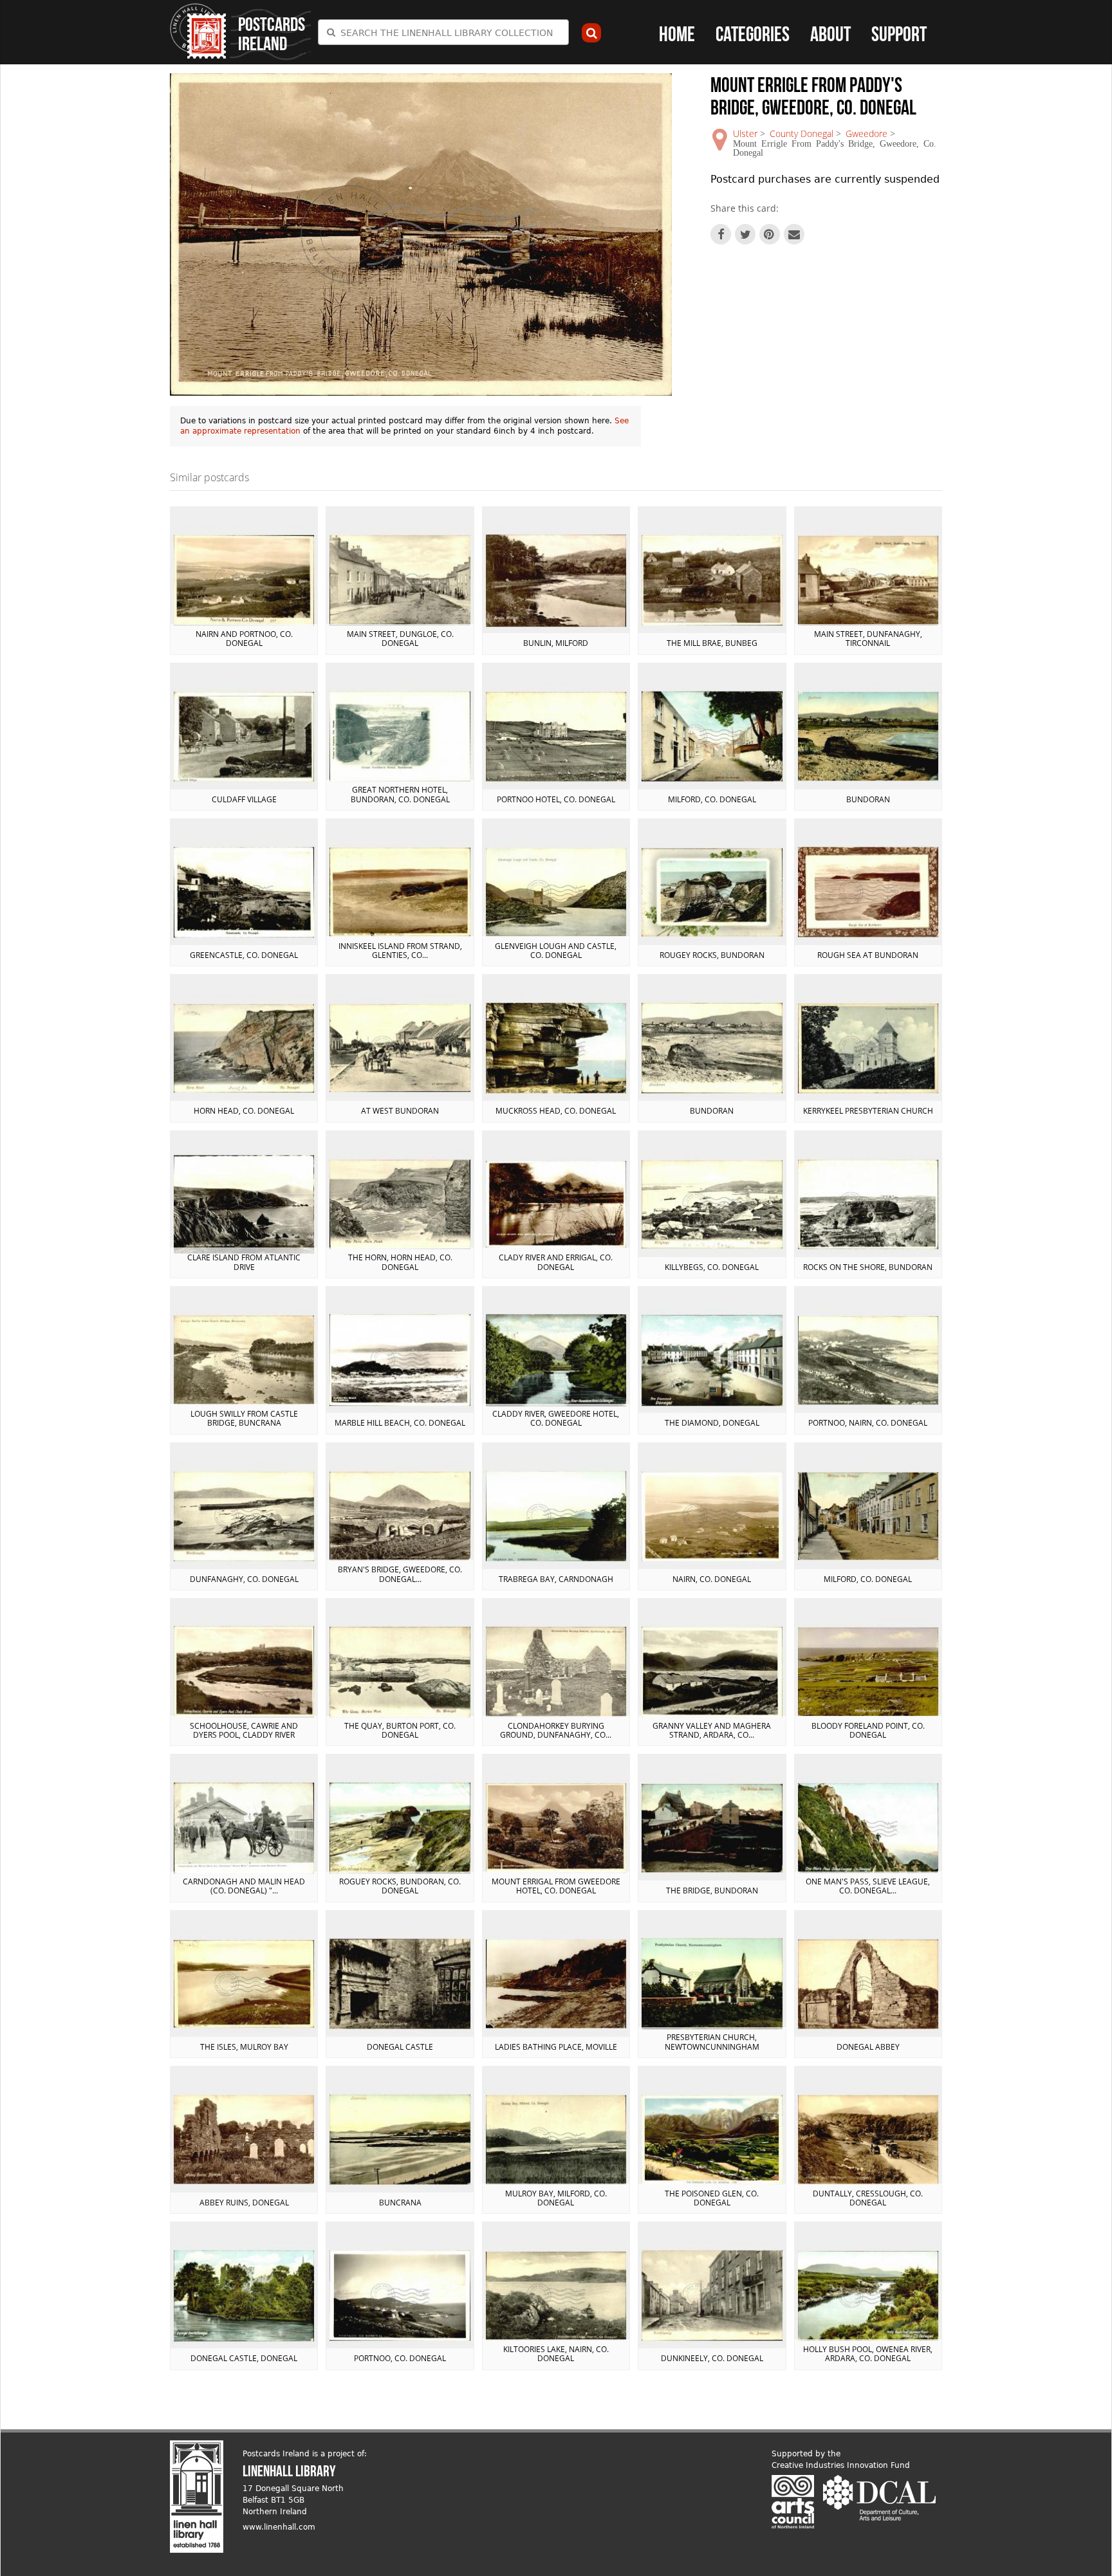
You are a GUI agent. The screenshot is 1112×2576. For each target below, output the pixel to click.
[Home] (198, 31)
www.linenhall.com (279, 2527)
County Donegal (802, 133)
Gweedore (866, 133)
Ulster (745, 133)
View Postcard (244, 580)
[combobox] (443, 32)
